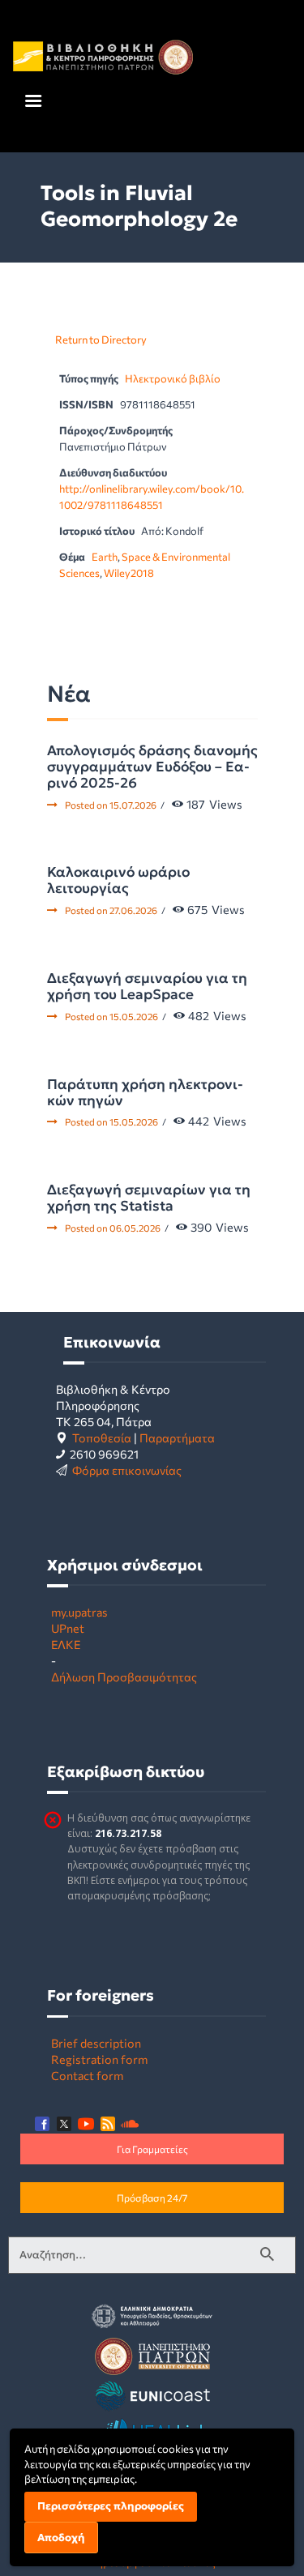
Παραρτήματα (177, 1438)
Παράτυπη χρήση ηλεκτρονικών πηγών (145, 1092)
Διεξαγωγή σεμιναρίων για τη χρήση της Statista (149, 1198)
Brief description (96, 2043)
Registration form (99, 2059)
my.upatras (79, 1612)
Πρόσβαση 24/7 (152, 2198)
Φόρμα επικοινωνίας (127, 1470)
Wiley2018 (129, 573)
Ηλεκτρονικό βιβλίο (173, 378)
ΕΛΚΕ (66, 1644)
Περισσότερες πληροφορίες (111, 2506)
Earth (105, 557)
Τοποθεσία (102, 1438)
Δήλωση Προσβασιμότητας (124, 1677)
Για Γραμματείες (152, 2149)
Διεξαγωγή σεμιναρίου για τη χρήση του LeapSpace (147, 986)
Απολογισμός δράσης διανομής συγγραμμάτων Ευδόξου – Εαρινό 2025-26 (152, 767)
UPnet (68, 1628)
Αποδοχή (61, 2538)
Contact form (87, 2075)
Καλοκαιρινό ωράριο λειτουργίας (118, 880)
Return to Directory (101, 340)
